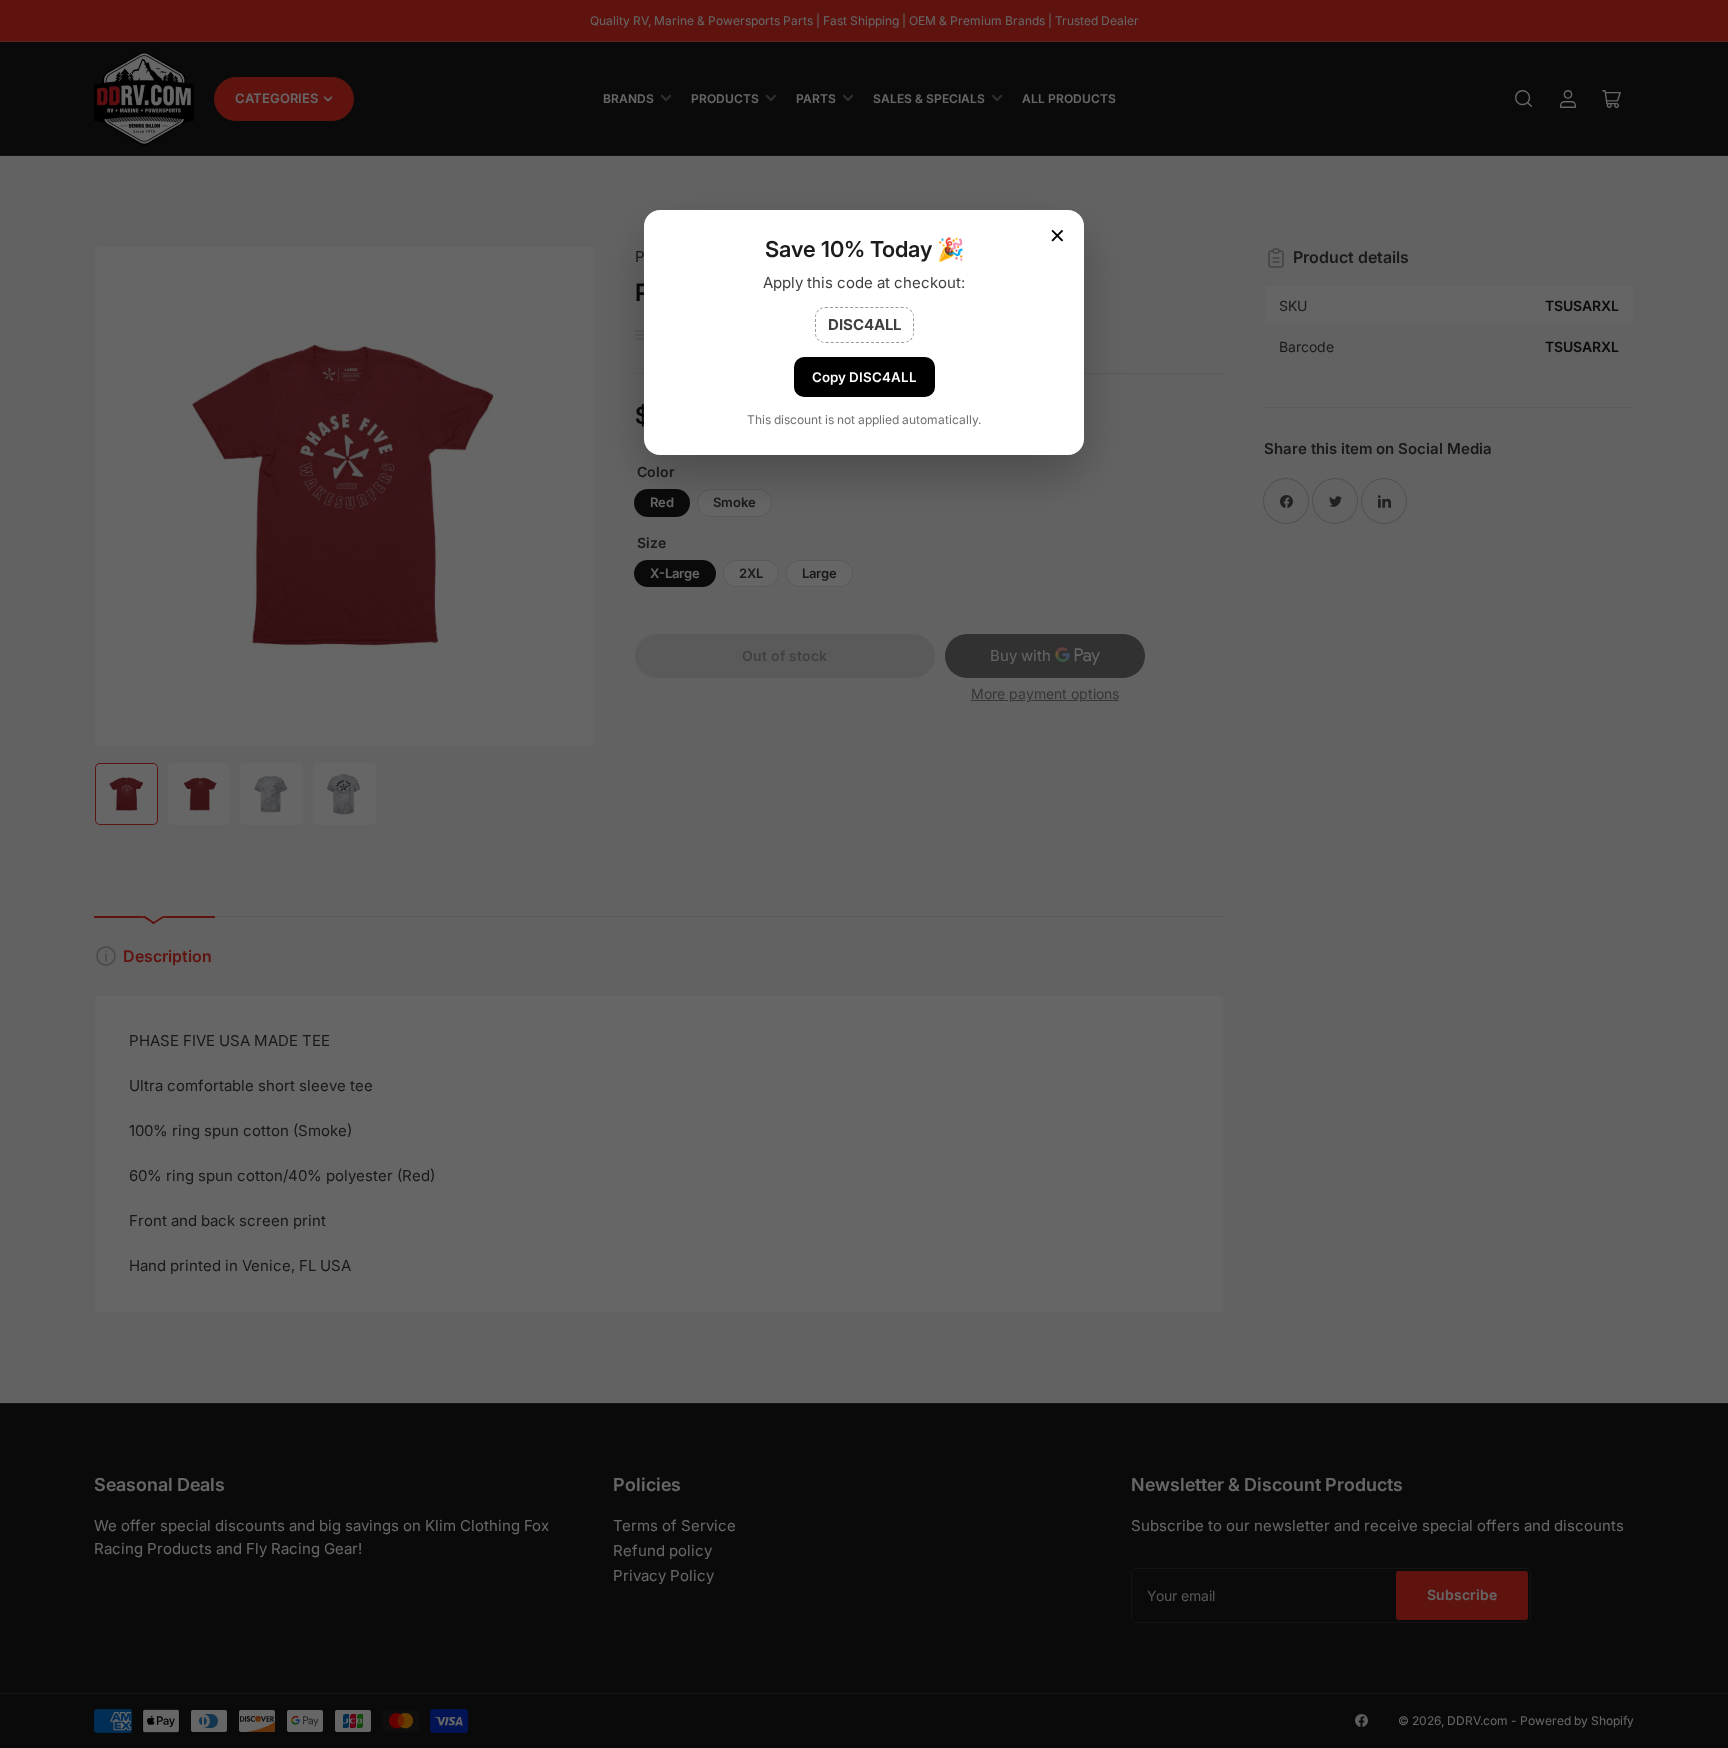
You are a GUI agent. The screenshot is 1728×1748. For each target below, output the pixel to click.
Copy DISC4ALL (864, 377)
